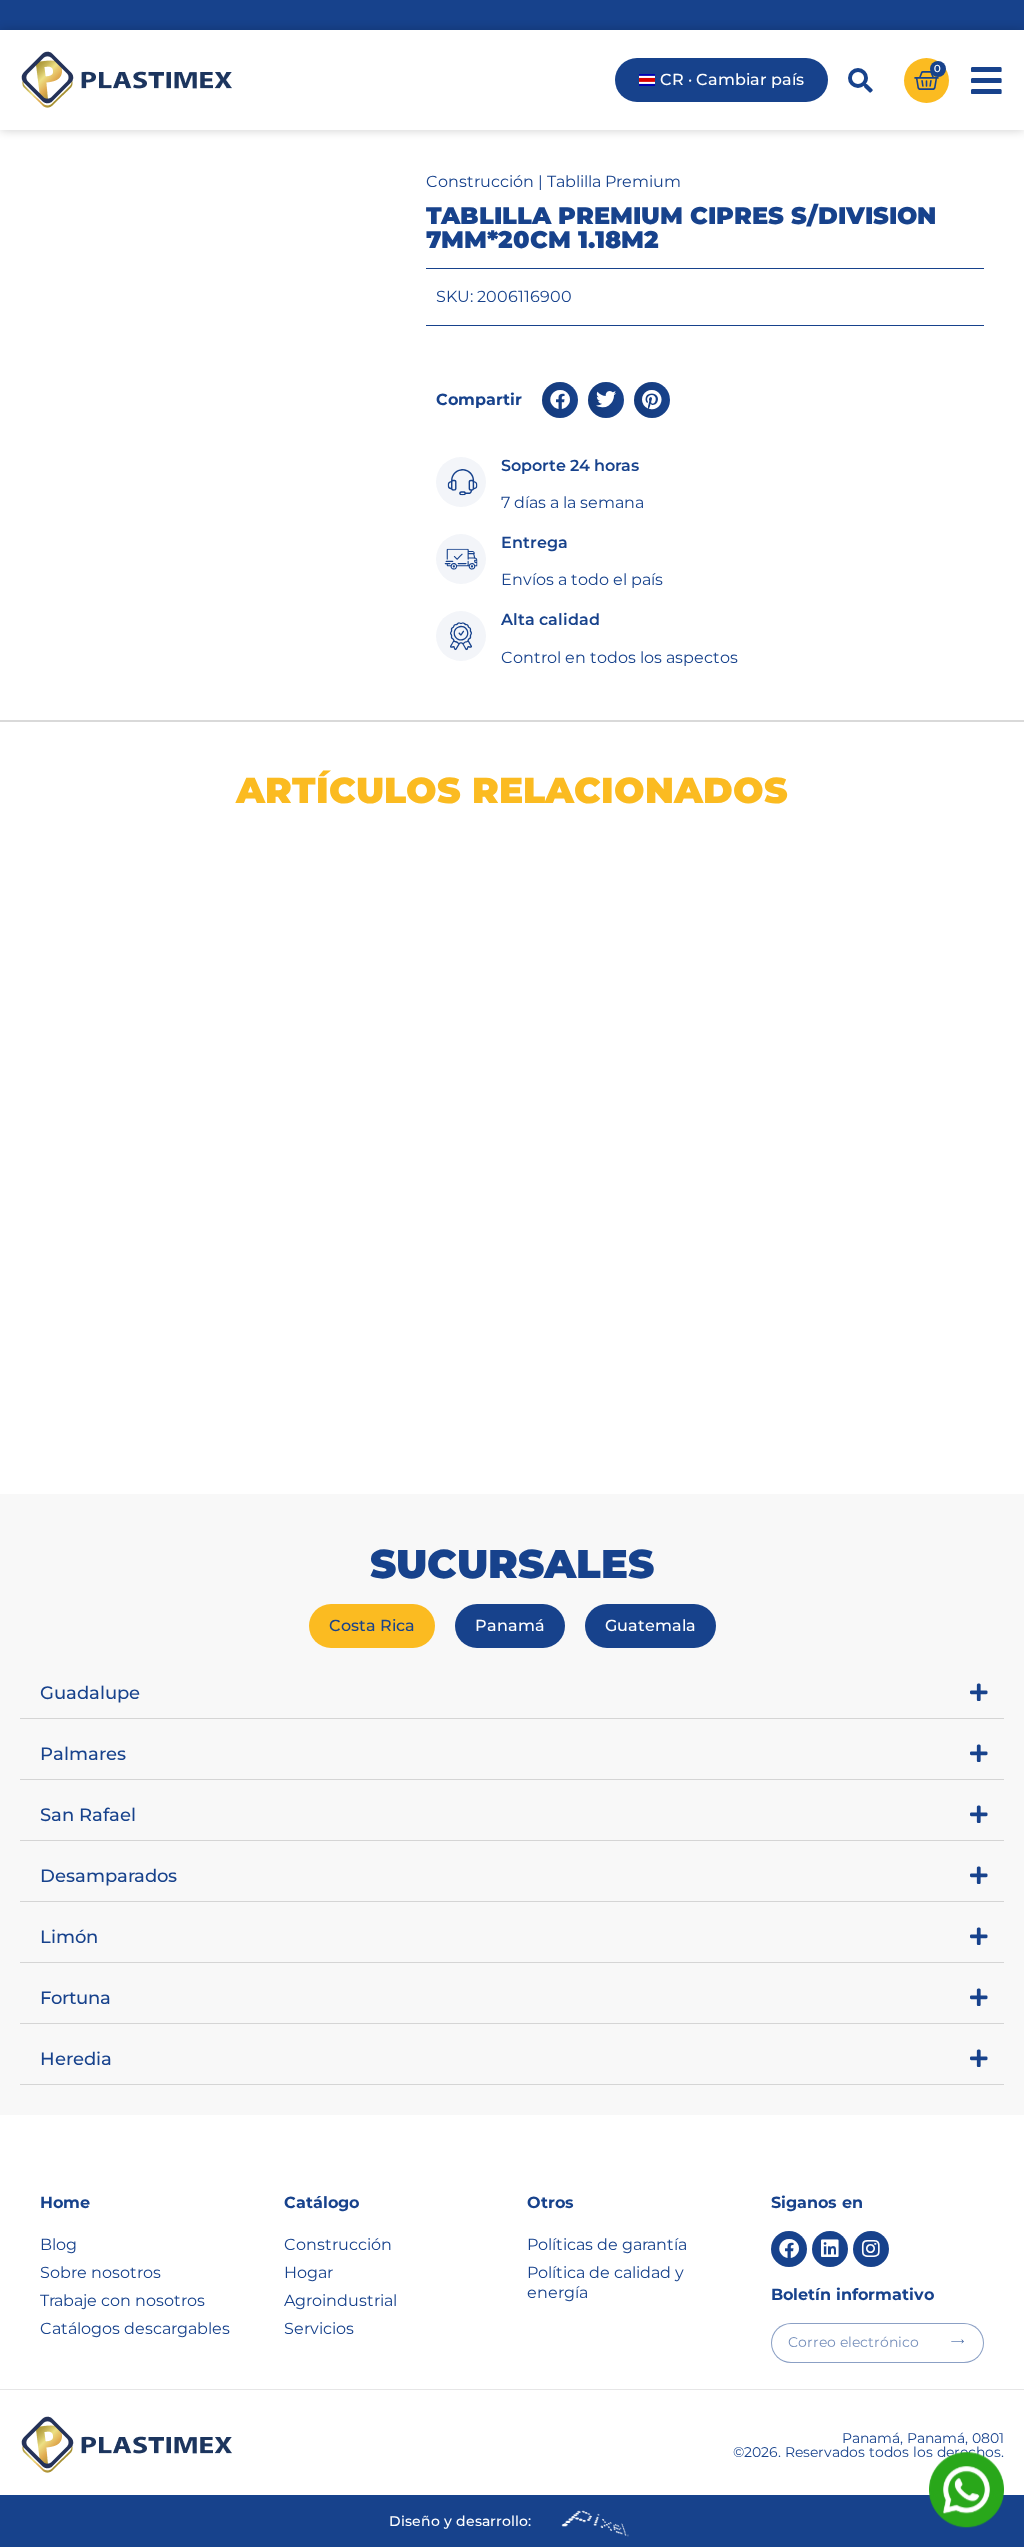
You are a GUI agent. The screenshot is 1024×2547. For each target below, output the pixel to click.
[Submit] (957, 2341)
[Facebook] (789, 2249)
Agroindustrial (340, 2300)
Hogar (308, 2272)
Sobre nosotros (100, 2272)
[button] (560, 400)
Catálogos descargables (135, 2328)
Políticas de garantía (607, 2244)
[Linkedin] (830, 2249)
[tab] (372, 1626)
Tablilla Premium (614, 181)
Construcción (480, 181)
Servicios (319, 2328)
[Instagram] (871, 2249)
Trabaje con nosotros (122, 2300)
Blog (58, 2244)
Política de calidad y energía (605, 2282)
